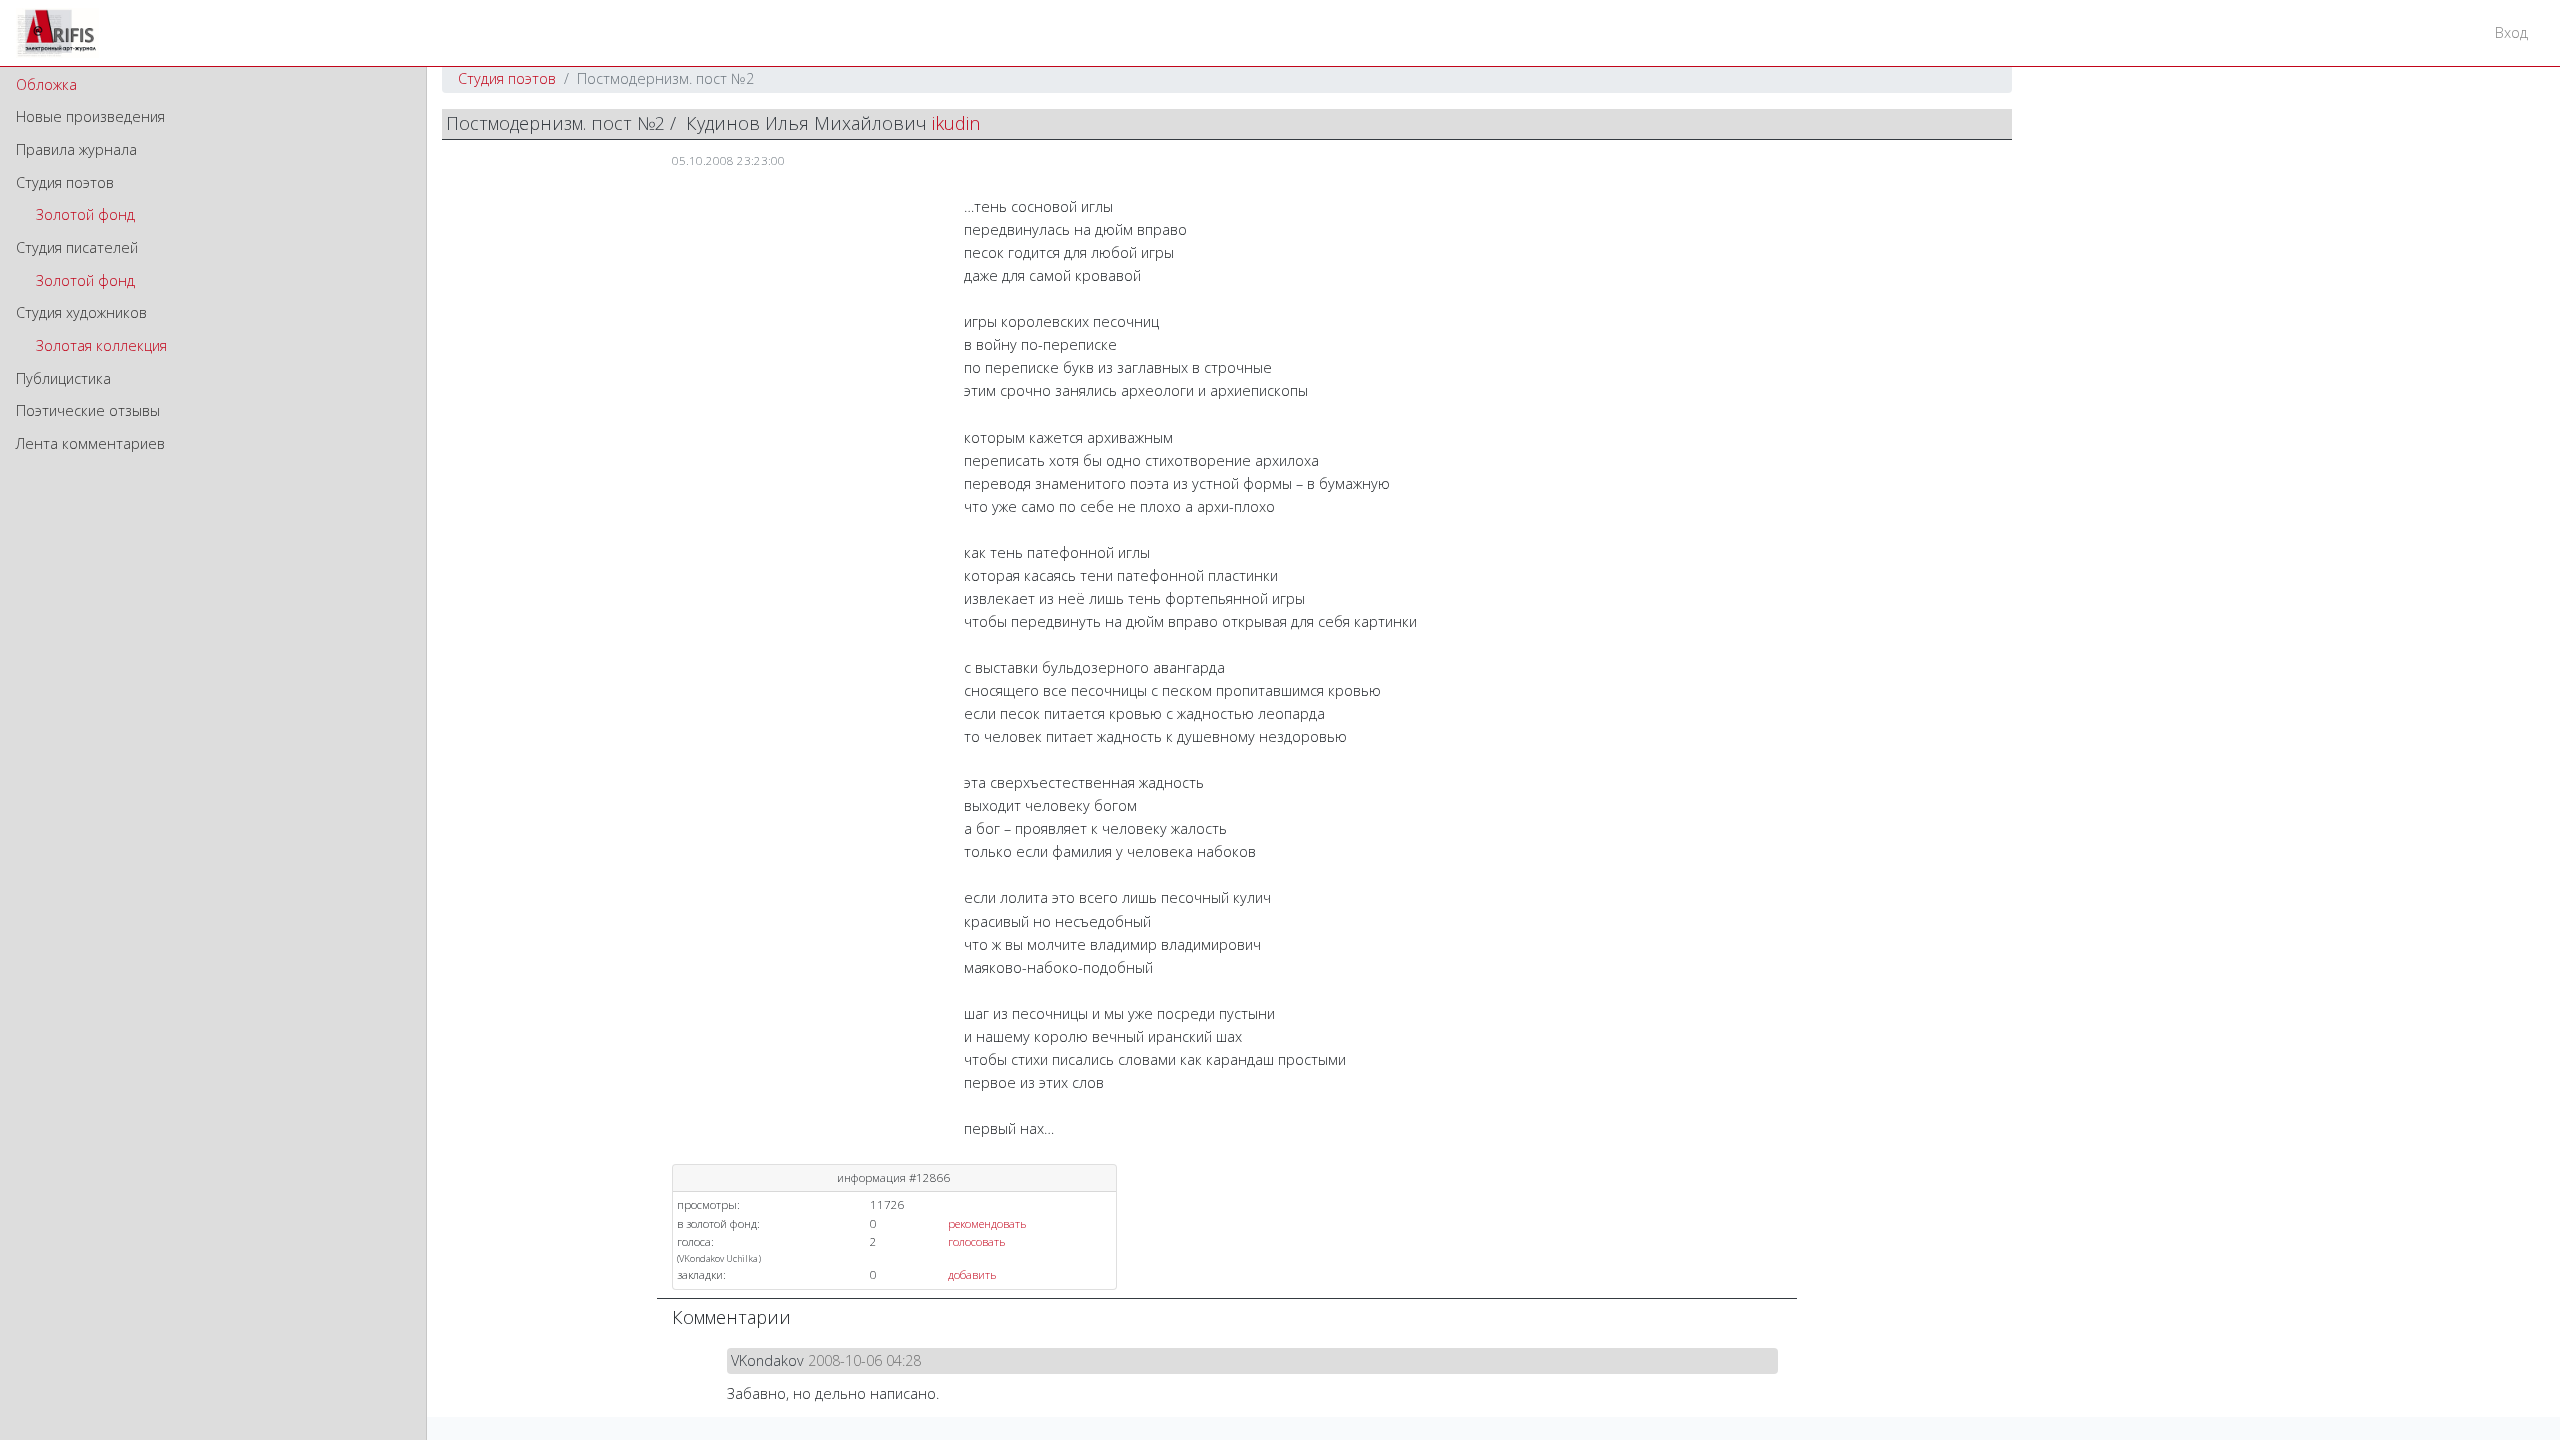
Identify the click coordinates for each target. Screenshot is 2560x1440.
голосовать (976, 1241)
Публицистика (63, 378)
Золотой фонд (85, 214)
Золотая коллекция (101, 345)
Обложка (46, 84)
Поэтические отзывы (88, 410)
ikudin (956, 123)
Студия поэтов (65, 182)
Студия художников (81, 312)
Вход (2511, 32)
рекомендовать (987, 1223)
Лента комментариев (90, 443)
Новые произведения (90, 116)
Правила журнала (76, 149)
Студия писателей (77, 247)
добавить (972, 1274)
